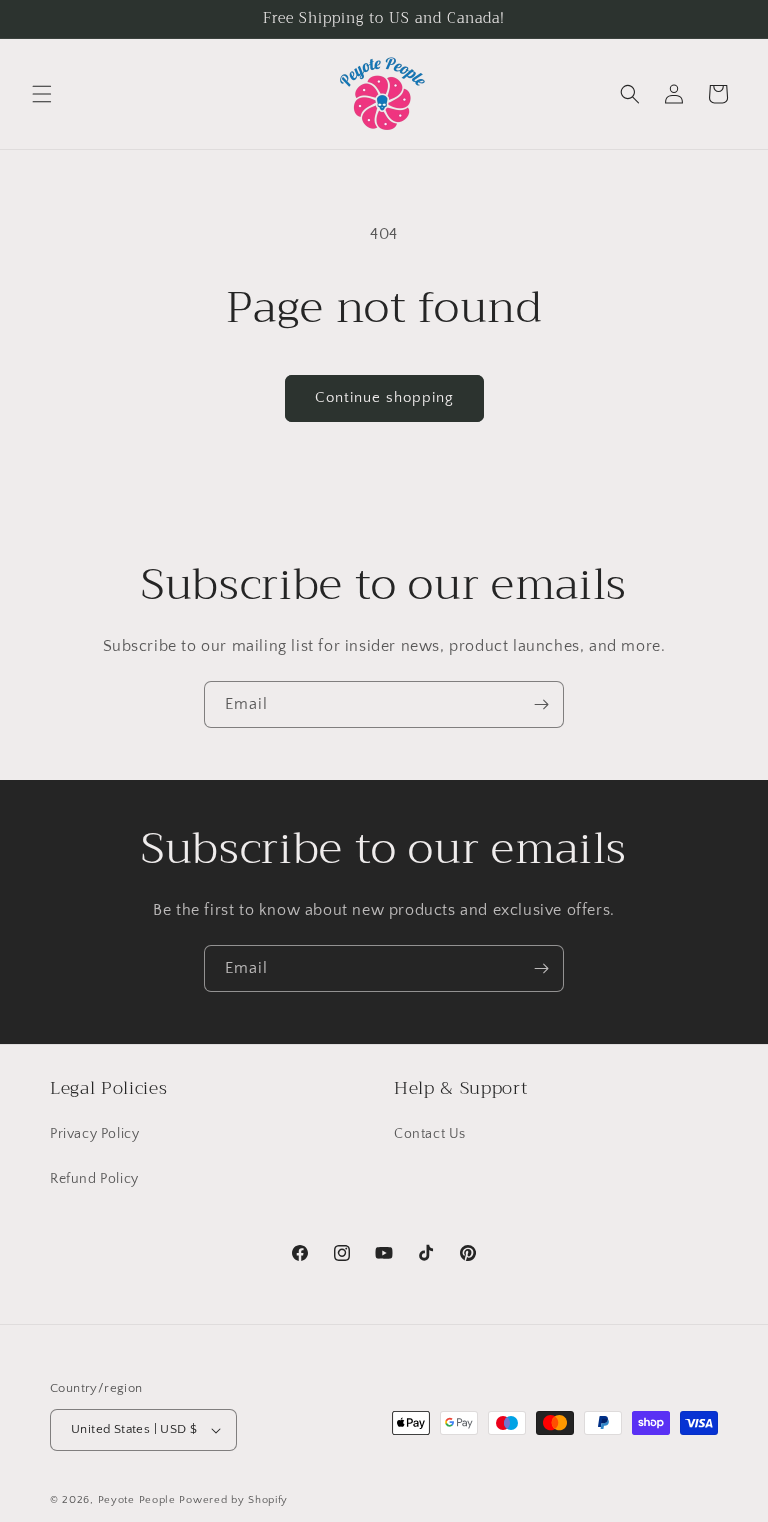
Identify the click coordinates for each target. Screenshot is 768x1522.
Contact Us (430, 1134)
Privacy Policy (94, 1134)
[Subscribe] (541, 704)
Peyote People (137, 1500)
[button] (42, 94)
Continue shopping (384, 397)
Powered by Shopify (233, 1500)
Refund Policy (94, 1179)
